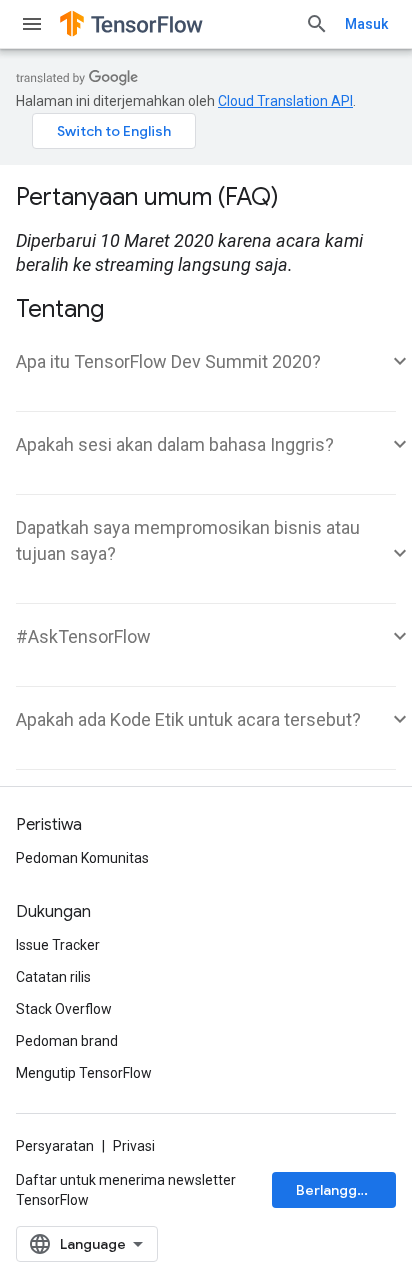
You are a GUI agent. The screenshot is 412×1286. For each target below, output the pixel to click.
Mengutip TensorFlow (84, 1073)
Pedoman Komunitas (82, 858)
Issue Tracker (58, 945)
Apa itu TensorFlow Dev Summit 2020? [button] (168, 361)
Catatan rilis (53, 977)
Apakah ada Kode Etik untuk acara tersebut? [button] (188, 719)
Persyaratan (55, 1146)
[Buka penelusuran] (317, 24)
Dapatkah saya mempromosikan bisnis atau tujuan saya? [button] (188, 540)
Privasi (134, 1146)
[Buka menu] (32, 24)
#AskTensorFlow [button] (83, 636)
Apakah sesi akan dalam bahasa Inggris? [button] (175, 444)
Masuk (366, 24)
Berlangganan (342, 1190)
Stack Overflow (64, 1009)
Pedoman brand (67, 1041)
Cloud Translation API (285, 101)
